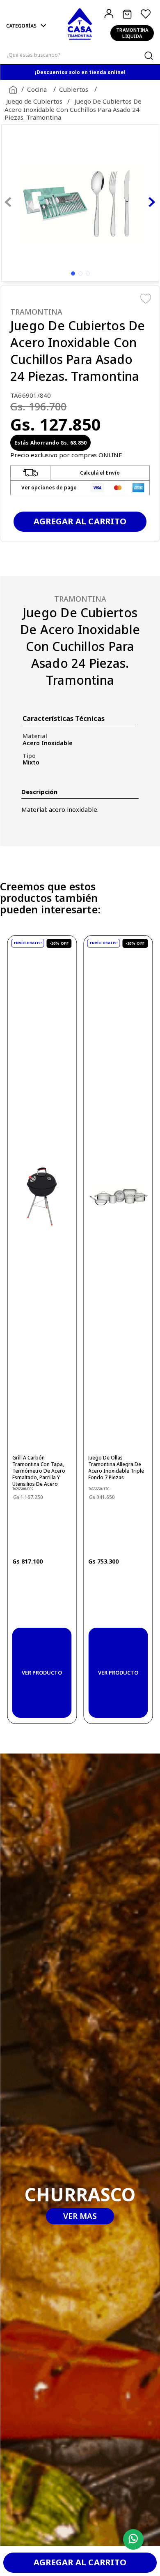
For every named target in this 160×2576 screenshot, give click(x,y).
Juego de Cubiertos (34, 101)
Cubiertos (74, 89)
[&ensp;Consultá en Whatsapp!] (131, 2540)
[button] (27, 26)
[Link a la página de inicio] (11, 90)
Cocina (37, 89)
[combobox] (80, 55)
